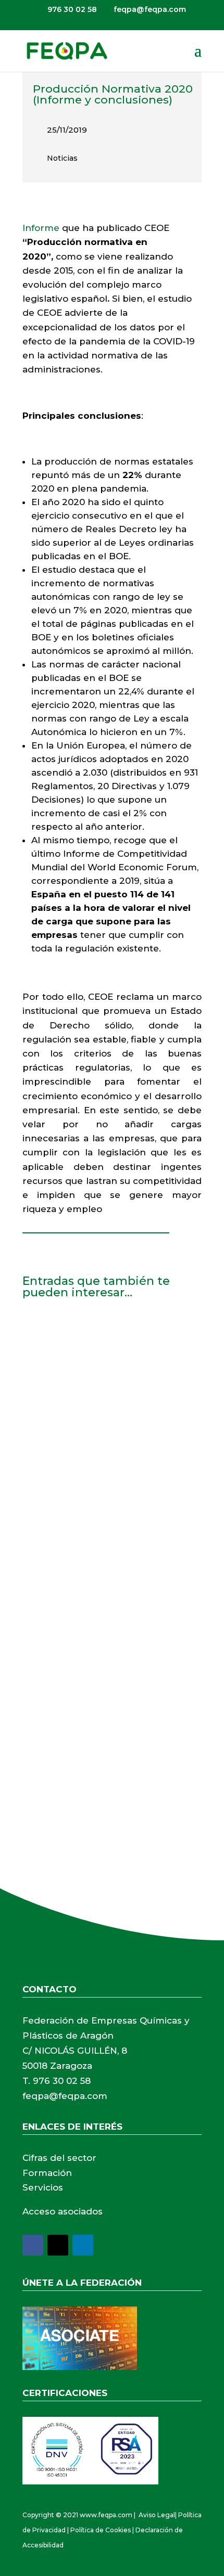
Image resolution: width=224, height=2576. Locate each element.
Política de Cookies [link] (101, 2530)
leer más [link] (51, 1445)
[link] (67, 50)
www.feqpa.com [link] (106, 2515)
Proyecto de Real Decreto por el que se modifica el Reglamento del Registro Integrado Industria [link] (108, 1514)
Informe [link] (41, 228)
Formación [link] (47, 2173)
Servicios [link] (43, 2187)
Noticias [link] (62, 158)
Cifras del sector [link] (59, 2158)
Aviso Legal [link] (157, 2515)
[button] (198, 57)
